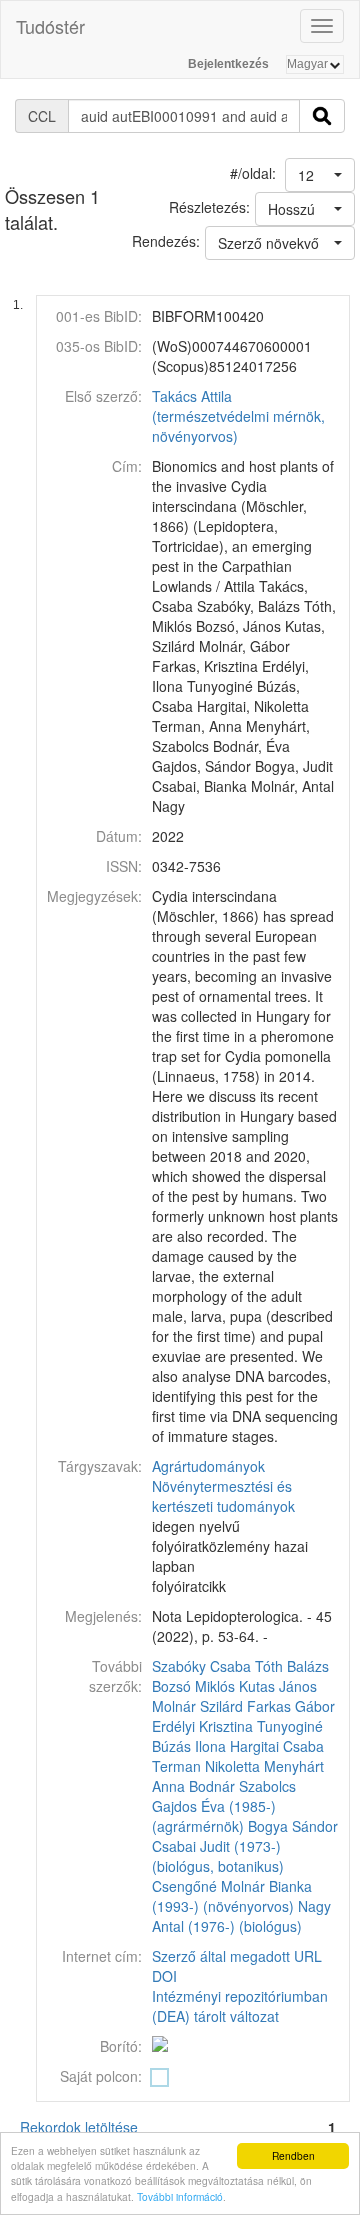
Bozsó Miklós (193, 1686)
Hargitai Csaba (277, 1746)
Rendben (293, 2155)
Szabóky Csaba (201, 1666)
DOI (164, 1976)
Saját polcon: (101, 2076)
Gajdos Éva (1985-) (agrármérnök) (214, 1816)
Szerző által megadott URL (237, 1956)
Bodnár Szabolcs (242, 1786)
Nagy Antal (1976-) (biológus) (241, 1916)
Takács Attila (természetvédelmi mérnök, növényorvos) (238, 416)
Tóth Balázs (292, 1666)
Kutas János (278, 1686)
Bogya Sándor (293, 1826)
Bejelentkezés (228, 64)
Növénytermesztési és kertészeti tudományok (223, 1496)
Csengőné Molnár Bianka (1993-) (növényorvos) (232, 1896)
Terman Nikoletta (206, 1766)
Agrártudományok (208, 1466)
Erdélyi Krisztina (202, 1726)
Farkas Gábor (291, 1706)
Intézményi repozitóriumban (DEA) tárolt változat (240, 2006)
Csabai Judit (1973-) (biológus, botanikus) (218, 1856)
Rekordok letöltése (79, 2127)
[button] (320, 175)
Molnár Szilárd (197, 1706)
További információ (180, 2196)
